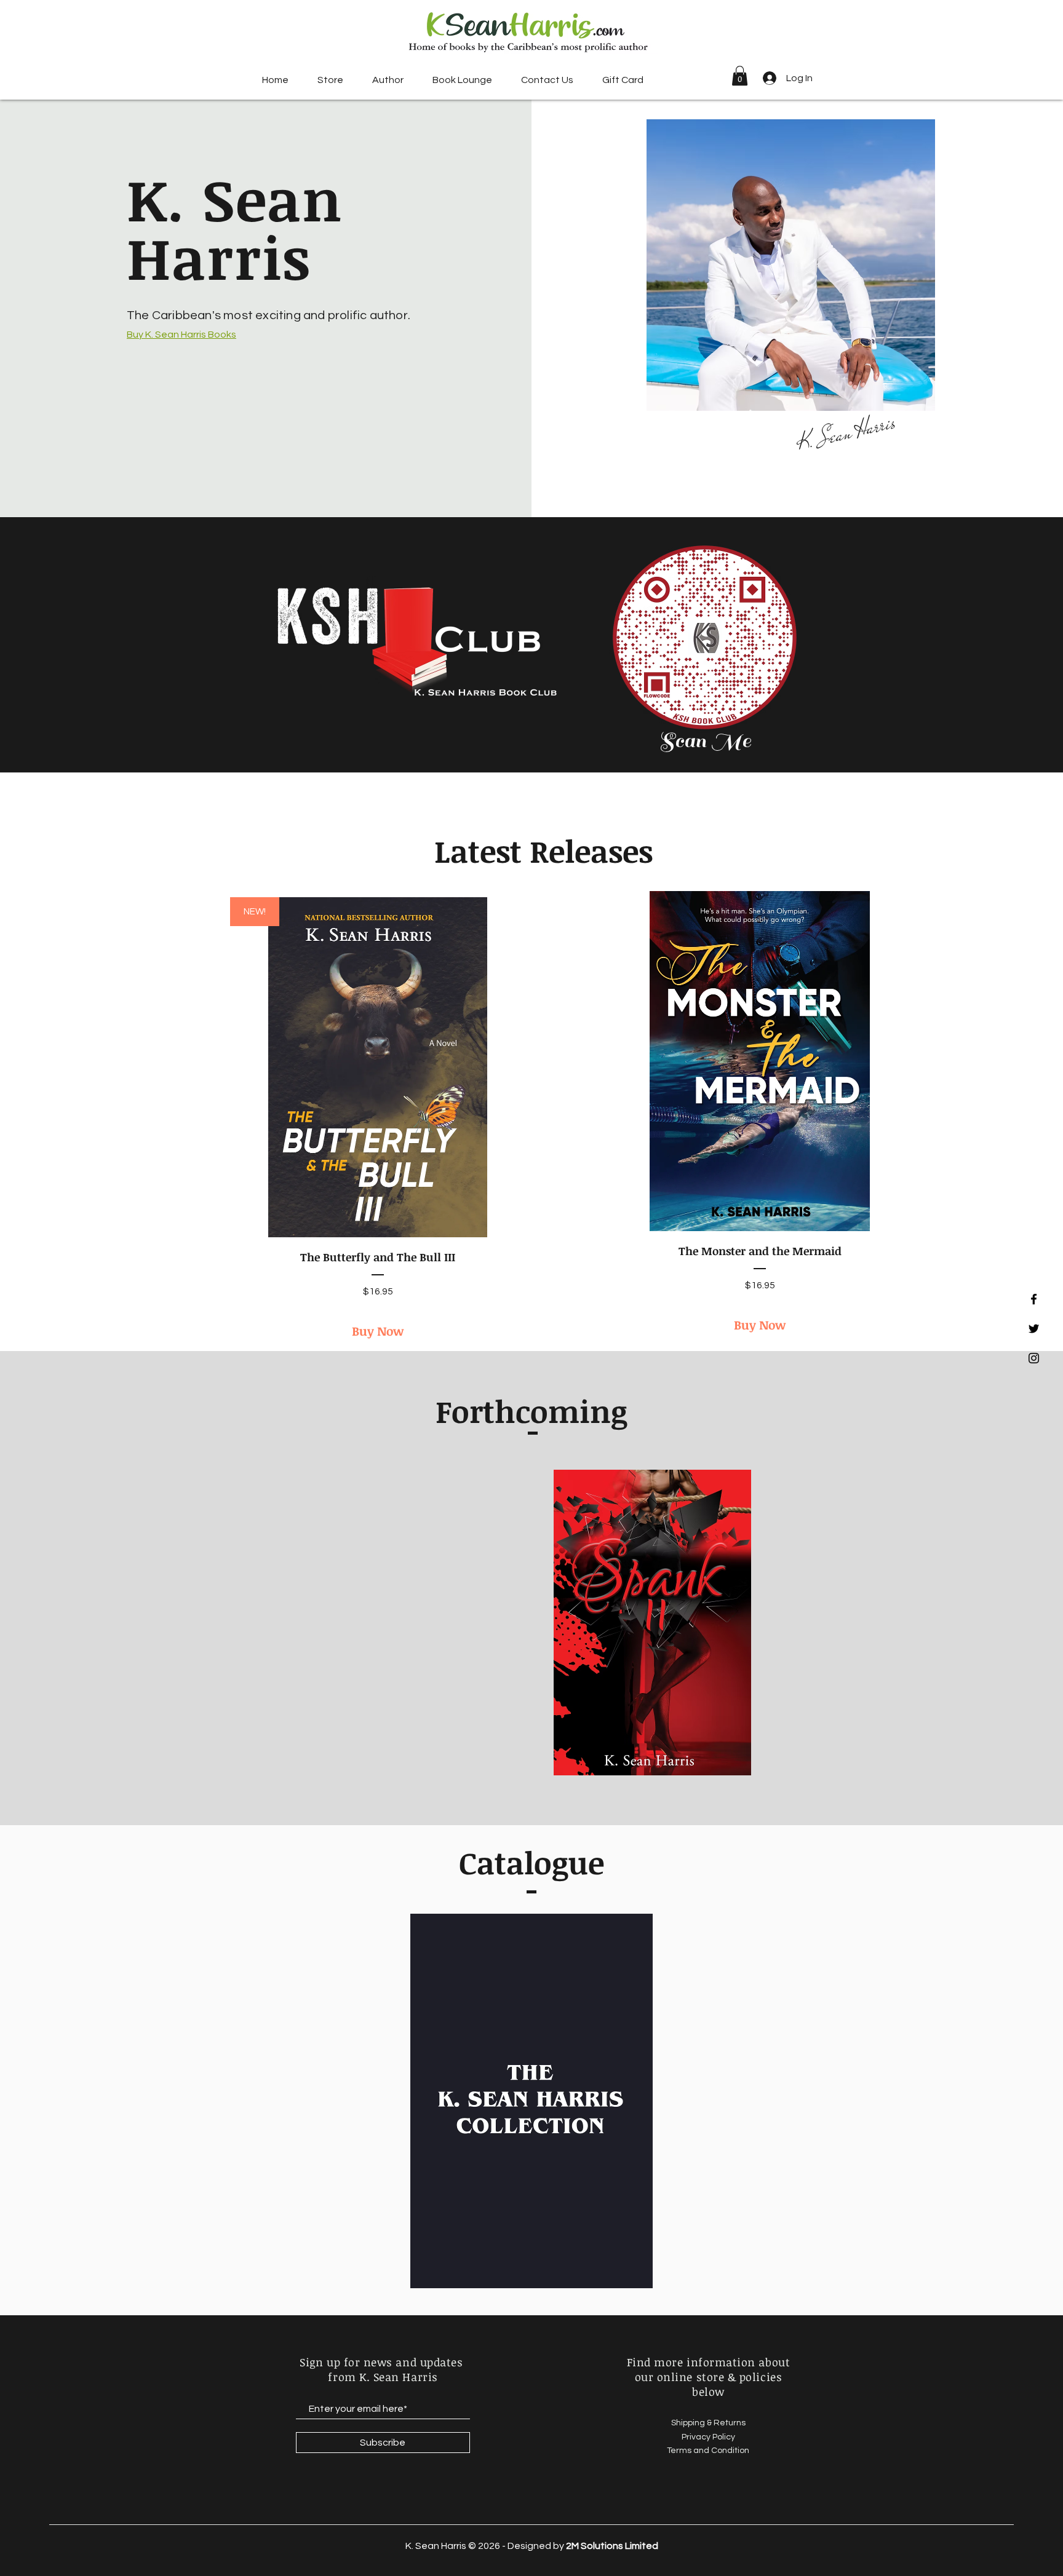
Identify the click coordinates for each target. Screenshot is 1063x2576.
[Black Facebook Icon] (1034, 1299)
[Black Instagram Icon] (1034, 1358)
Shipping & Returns (708, 2423)
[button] (330, 80)
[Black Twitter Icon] (1034, 1329)
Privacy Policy (708, 2437)
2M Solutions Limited (612, 2546)
